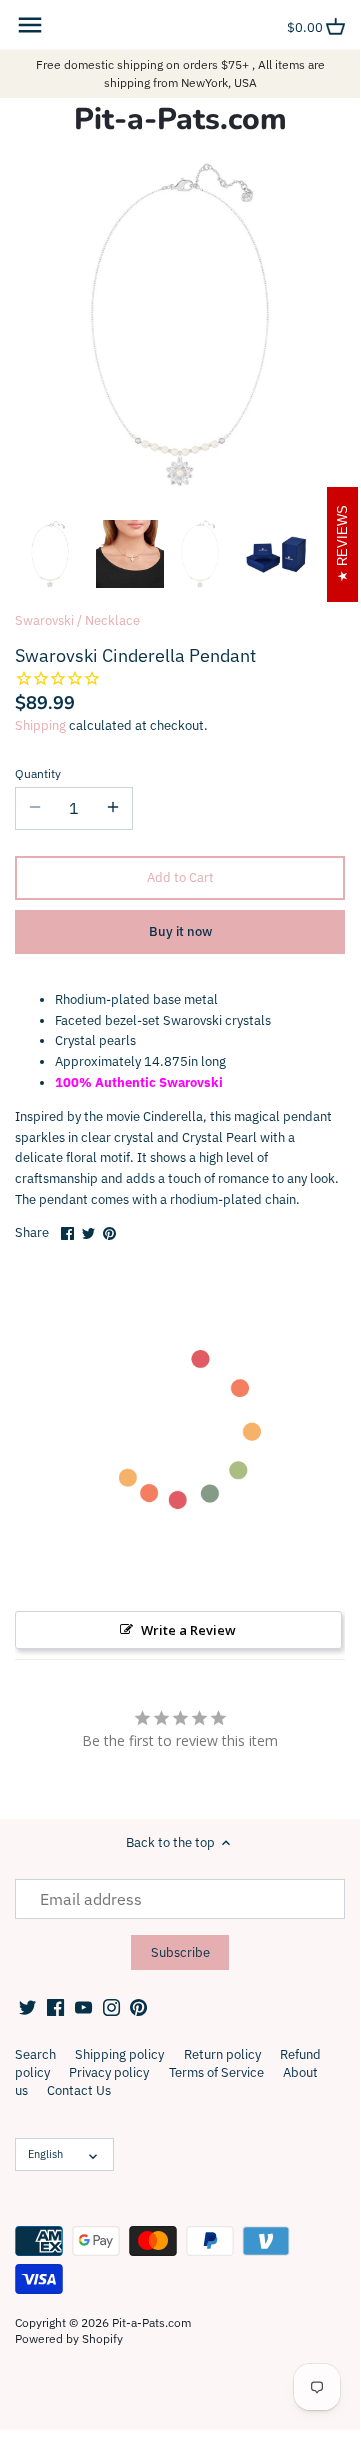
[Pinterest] (138, 2007)
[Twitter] (27, 2007)
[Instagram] (111, 2007)
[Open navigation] (30, 25)
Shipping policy (119, 2054)
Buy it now (180, 931)
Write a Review (188, 1630)
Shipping (40, 725)
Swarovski (44, 620)
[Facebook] (55, 2007)
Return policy (222, 2054)
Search (35, 2054)
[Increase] (113, 808)
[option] (50, 554)
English (45, 2154)
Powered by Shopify (69, 2338)
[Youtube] (83, 2007)
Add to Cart (180, 877)
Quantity (38, 774)
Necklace (112, 620)
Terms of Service (216, 2072)
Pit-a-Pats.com (180, 120)
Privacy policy (109, 2072)
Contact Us (79, 2090)
